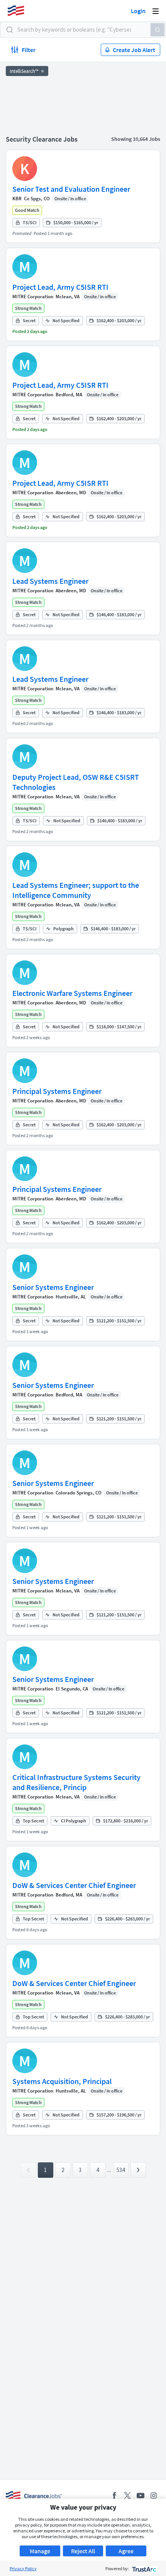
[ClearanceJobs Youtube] (141, 2496)
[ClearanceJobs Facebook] (114, 2496)
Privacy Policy (23, 2568)
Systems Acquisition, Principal (62, 2081)
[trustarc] (143, 2568)
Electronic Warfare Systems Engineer (72, 993)
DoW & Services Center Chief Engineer (74, 1885)
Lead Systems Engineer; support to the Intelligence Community (76, 890)
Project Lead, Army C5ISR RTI (60, 287)
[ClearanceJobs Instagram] (154, 2496)
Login (138, 11)
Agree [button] (126, 2551)
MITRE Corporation (33, 297)
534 (121, 2170)
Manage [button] (40, 2551)
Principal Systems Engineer (57, 1091)
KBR (17, 199)
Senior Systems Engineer (53, 1287)
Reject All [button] (83, 2551)
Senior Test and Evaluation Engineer (71, 189)
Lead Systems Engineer (50, 581)
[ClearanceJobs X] (127, 2496)
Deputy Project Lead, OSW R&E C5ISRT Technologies (76, 782)
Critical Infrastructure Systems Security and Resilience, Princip (76, 1782)
